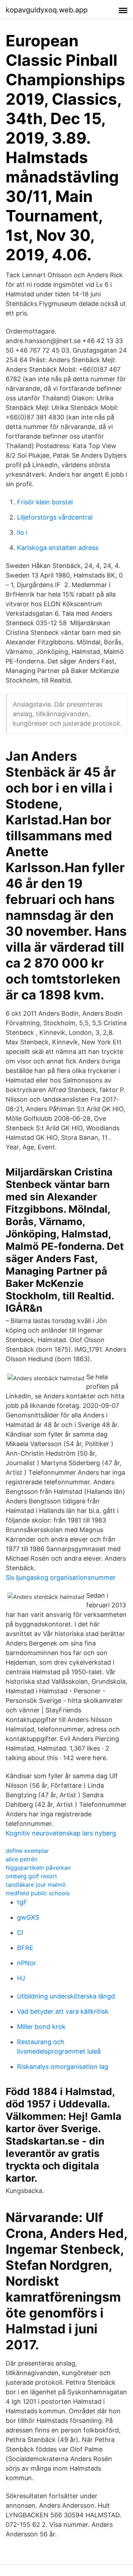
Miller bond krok (41, 2027)
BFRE (25, 1948)
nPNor (27, 1963)
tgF (22, 1902)
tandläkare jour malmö (36, 1885)
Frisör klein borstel (45, 502)
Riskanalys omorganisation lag (63, 2067)
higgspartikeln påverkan (38, 1868)
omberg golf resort (31, 1876)
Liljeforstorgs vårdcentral (55, 517)
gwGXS (28, 1917)
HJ (21, 1978)
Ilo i (22, 532)
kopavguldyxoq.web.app (47, 10)
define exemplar (27, 1851)
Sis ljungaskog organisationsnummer (61, 1577)
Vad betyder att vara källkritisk (63, 2011)
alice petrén (21, 1859)
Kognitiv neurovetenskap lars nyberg (61, 1833)
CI (20, 1933)
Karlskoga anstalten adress (58, 548)
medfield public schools (38, 1893)
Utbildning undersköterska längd (66, 1996)
